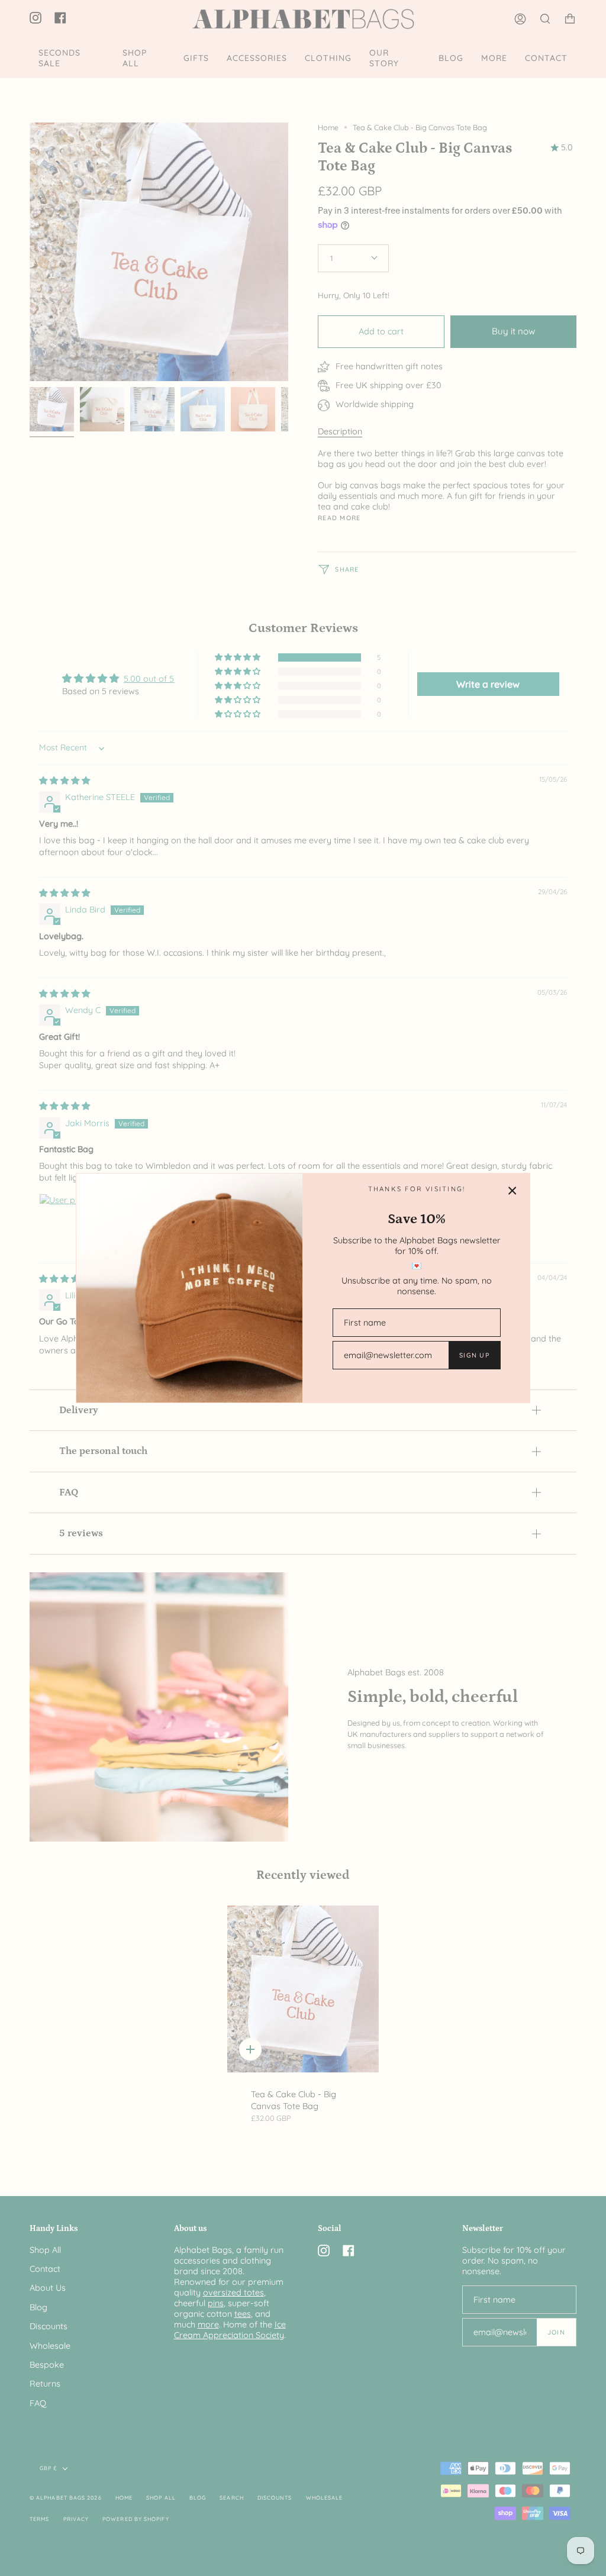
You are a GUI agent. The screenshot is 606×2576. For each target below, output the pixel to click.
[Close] (512, 1191)
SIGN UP (474, 1355)
